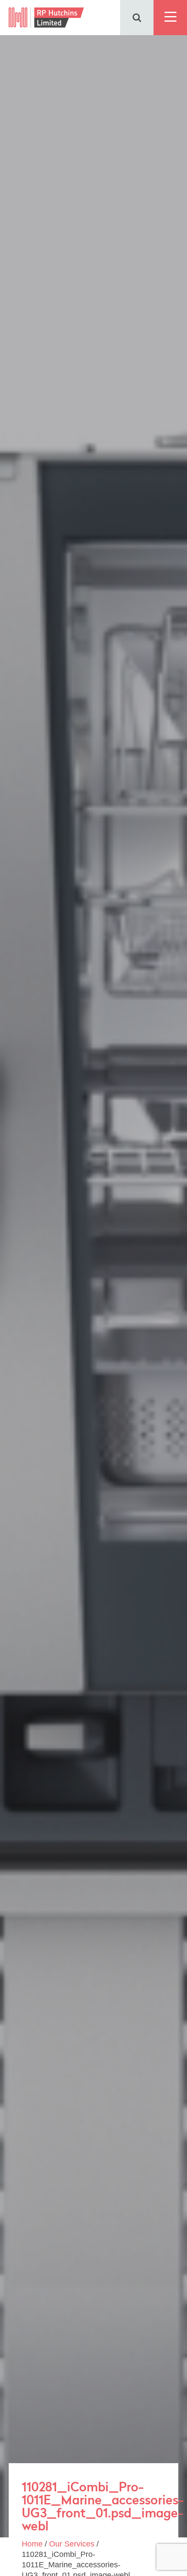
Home (32, 2544)
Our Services (72, 2544)
